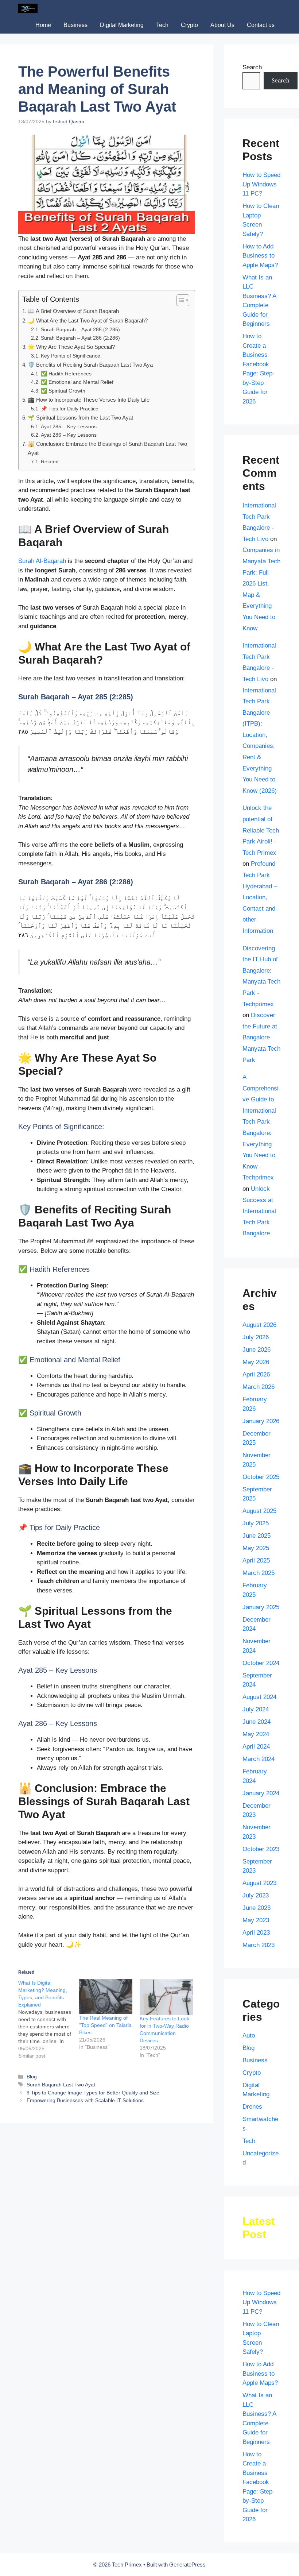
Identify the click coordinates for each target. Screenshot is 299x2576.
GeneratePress (187, 2565)
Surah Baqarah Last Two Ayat (61, 2085)
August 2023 (259, 1883)
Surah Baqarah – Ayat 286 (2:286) (80, 338)
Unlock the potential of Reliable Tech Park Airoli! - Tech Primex (261, 830)
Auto (249, 2036)
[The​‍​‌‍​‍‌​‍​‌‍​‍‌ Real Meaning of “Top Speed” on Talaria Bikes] (106, 1997)
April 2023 (256, 1933)
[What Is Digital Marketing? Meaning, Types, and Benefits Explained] (49, 2019)
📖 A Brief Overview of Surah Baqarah (73, 311)
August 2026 (259, 1325)
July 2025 (256, 1523)
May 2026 (256, 1362)
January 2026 (261, 1421)
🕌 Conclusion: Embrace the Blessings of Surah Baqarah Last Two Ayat (107, 448)
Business (75, 25)
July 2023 (256, 1895)
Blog (32, 2077)
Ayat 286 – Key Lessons (69, 435)
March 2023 (259, 1945)
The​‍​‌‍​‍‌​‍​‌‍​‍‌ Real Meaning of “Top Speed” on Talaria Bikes (105, 2025)
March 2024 (259, 1759)
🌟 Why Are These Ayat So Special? (71, 347)
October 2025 (261, 1477)
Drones (252, 2107)
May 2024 (256, 1734)
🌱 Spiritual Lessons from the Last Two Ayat (80, 418)
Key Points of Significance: (71, 356)
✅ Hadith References (66, 374)
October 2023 (261, 1849)
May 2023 (256, 1920)
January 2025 (261, 1607)
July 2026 (256, 1337)
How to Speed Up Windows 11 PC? (261, 184)
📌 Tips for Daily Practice (70, 409)
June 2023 (257, 1908)
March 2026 (259, 1387)
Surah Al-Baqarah (42, 561)
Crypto (189, 25)
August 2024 (259, 1697)
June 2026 (257, 1350)
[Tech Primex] (28, 8)
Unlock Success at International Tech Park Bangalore (259, 1211)
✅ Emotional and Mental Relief (77, 382)
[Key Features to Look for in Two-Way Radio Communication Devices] (166, 1997)
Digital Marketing (122, 25)
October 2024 (261, 1663)
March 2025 (259, 1573)
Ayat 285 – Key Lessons (69, 427)
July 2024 (256, 1709)
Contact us (261, 25)
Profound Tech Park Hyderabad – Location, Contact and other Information (260, 897)
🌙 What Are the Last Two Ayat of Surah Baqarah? (88, 320)
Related (50, 462)
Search (252, 67)
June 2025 (257, 1536)
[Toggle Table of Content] (179, 300)
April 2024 (256, 1747)
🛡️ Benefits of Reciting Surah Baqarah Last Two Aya (90, 365)
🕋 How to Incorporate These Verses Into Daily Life (89, 400)
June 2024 (257, 1722)
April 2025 (256, 1561)
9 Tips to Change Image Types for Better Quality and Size (93, 2093)
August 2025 (259, 1511)
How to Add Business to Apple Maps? (260, 256)
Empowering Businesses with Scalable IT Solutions (85, 2100)
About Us (222, 25)
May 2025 (256, 1548)
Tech (162, 25)
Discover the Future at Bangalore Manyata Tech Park (261, 1037)
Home (43, 25)
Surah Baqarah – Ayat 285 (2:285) (80, 330)
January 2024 (261, 1793)
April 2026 (256, 1374)
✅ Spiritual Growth (63, 391)
